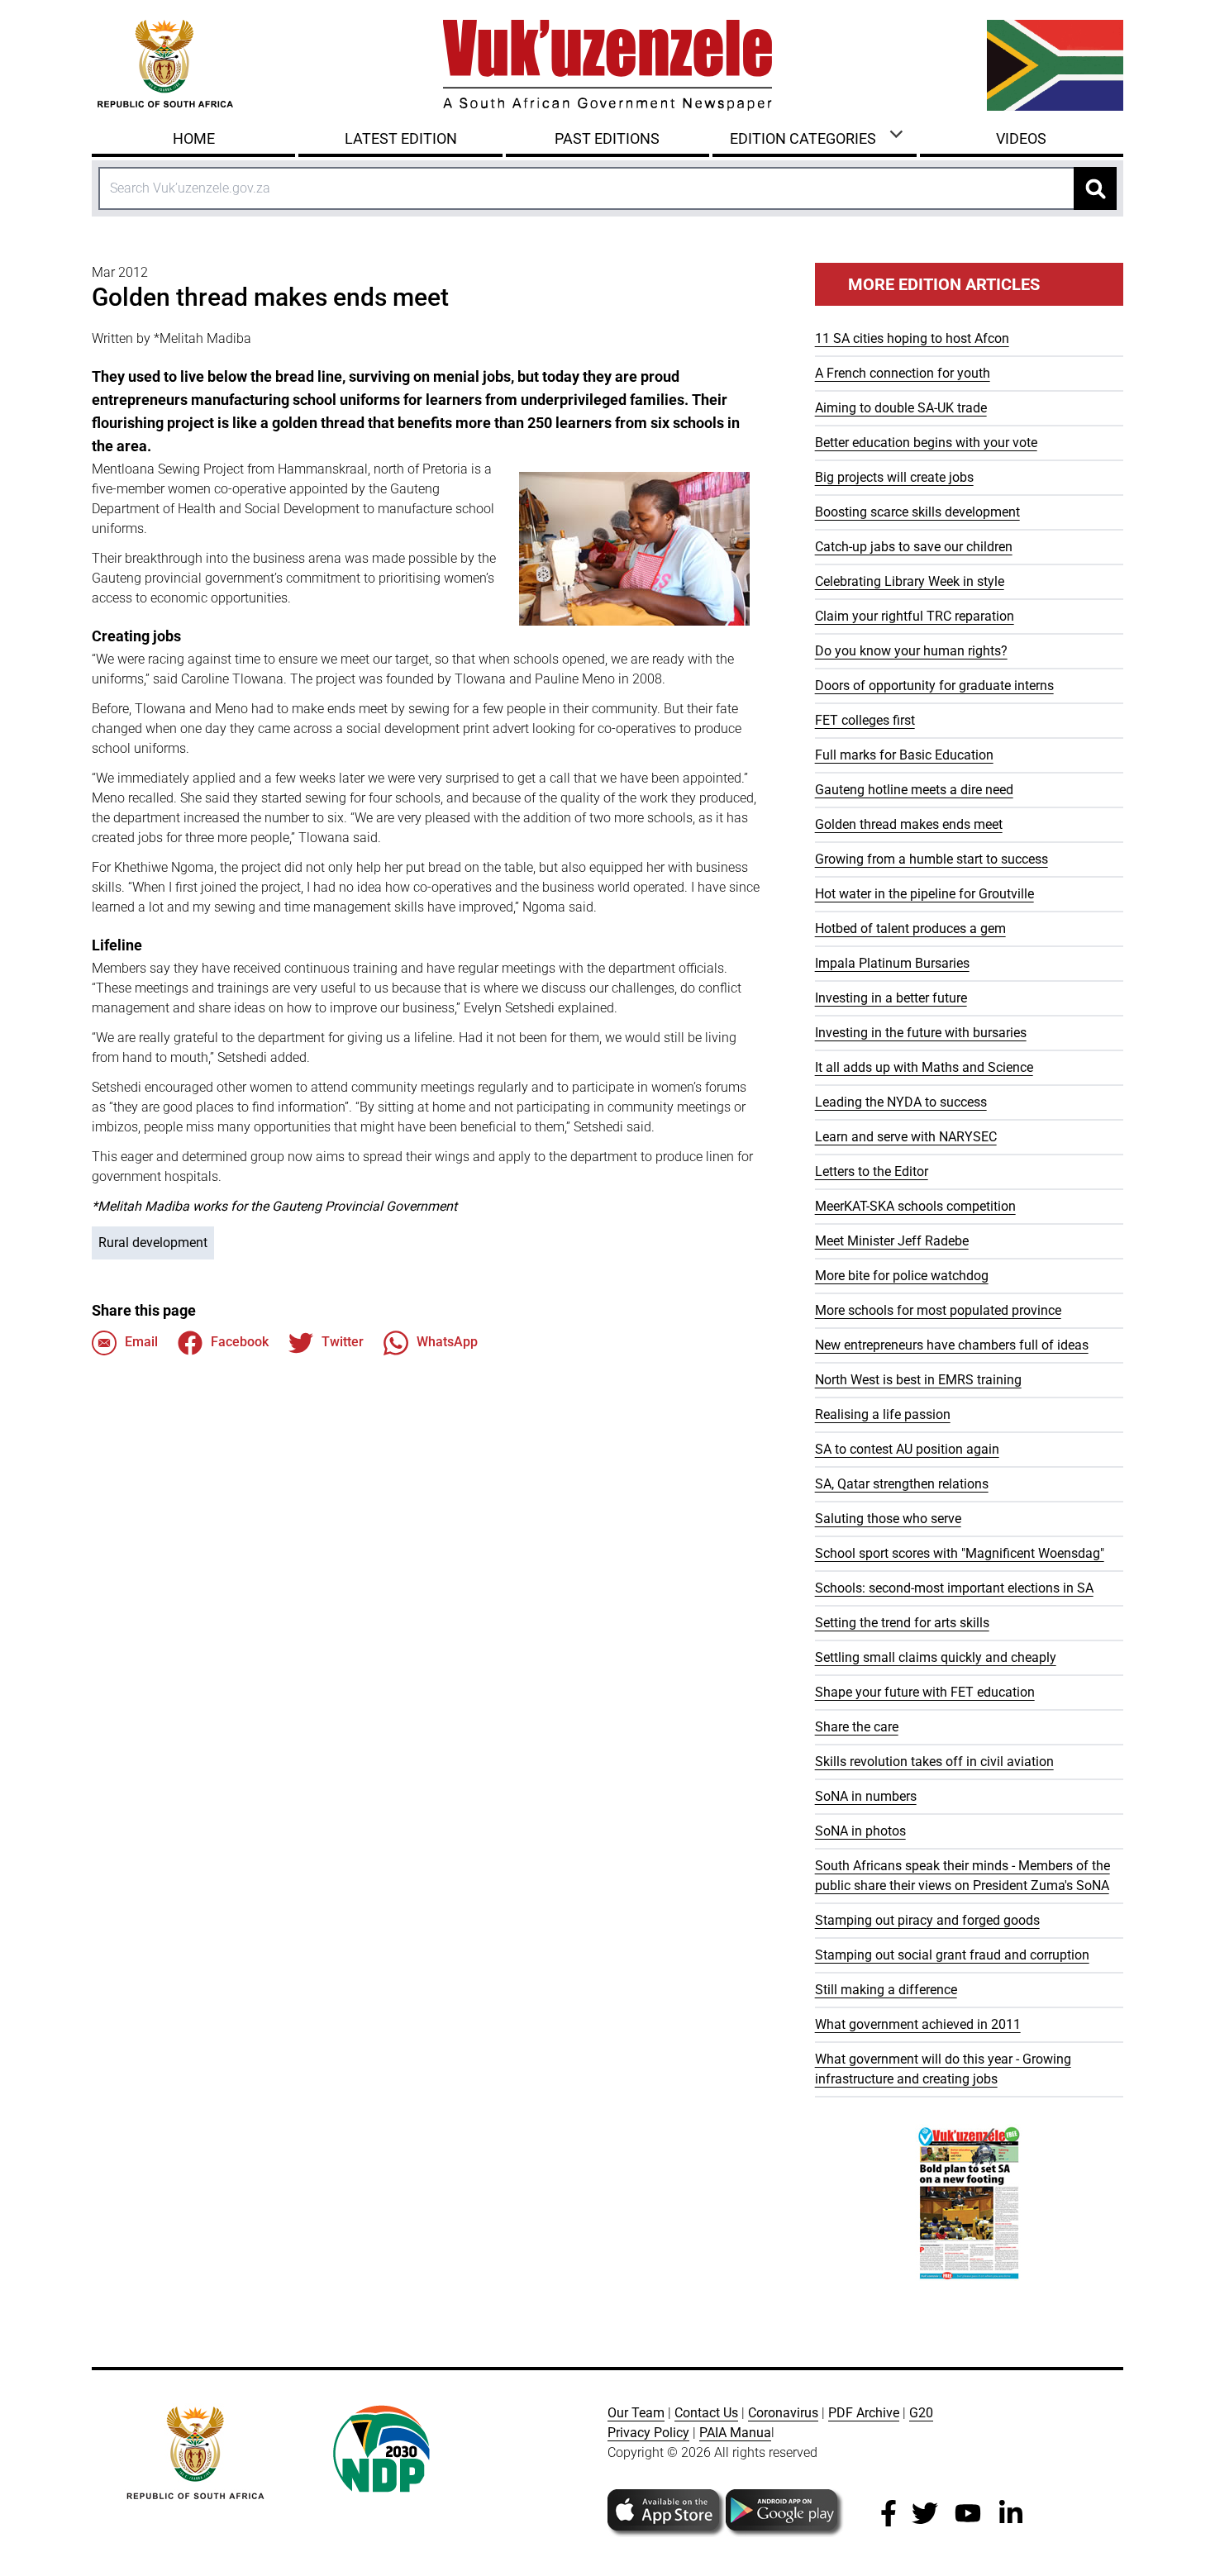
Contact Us (706, 2413)
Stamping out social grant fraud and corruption (952, 1955)
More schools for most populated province (938, 1310)
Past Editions (607, 138)
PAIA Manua (735, 2433)
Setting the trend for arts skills (902, 1623)
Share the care (857, 1727)
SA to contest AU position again (907, 1449)
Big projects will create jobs (894, 477)
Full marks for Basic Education (904, 755)
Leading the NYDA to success (901, 1102)
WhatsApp (447, 1342)
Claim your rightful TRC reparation (915, 616)
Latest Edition (401, 138)
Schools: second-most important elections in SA (954, 1588)
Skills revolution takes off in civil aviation (934, 1762)
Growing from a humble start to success (931, 859)
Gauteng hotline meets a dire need (914, 790)
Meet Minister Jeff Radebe (892, 1241)
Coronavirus (783, 2413)
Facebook (240, 1342)
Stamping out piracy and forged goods (927, 1920)
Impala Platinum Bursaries (892, 963)
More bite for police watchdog (902, 1276)
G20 (921, 2413)
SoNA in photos (860, 1831)
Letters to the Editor (872, 1171)
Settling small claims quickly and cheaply (936, 1657)
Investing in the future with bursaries (921, 1033)
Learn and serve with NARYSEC (906, 1137)
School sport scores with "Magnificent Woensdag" (960, 1553)
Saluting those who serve (888, 1519)
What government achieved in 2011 (918, 2024)
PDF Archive (864, 2413)
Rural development (153, 1243)
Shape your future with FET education (925, 1692)
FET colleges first (865, 720)
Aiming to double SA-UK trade (901, 408)
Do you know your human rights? (911, 651)
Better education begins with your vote (926, 443)
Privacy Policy (648, 2433)
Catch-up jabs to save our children (914, 547)
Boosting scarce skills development (917, 512)
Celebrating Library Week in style (910, 581)
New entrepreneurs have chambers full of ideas (952, 1345)
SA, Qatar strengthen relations (902, 1484)
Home (194, 138)
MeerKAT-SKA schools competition (915, 1206)
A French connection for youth (903, 373)
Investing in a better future (891, 998)
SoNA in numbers (866, 1796)
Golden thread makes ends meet (909, 824)
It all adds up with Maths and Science (924, 1067)
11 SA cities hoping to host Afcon (912, 338)
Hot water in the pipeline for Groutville (924, 894)
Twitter (343, 1342)
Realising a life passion (883, 1414)
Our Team (636, 2413)
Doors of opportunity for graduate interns (934, 686)
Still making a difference (886, 1990)
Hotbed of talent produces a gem (910, 929)
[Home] (607, 65)
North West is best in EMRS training (918, 1380)
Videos (1021, 138)
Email (141, 1342)
